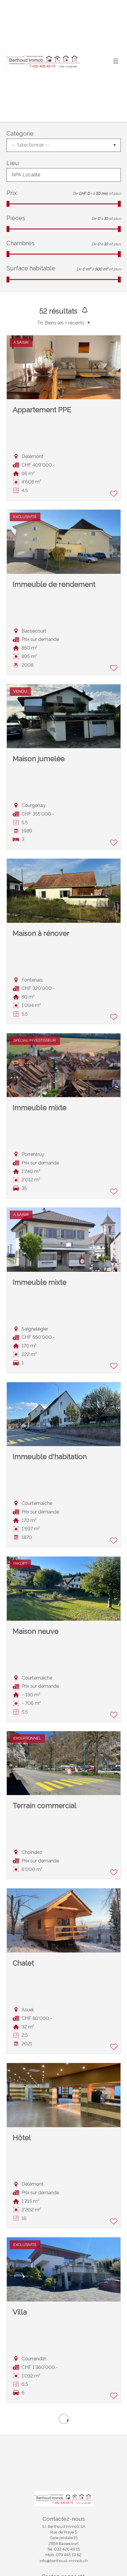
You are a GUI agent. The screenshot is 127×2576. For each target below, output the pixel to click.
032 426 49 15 (67, 2549)
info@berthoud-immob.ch (64, 2561)
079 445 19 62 (69, 2555)
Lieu (13, 163)
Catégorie (20, 134)
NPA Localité (26, 175)
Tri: (40, 323)
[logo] (43, 61)
